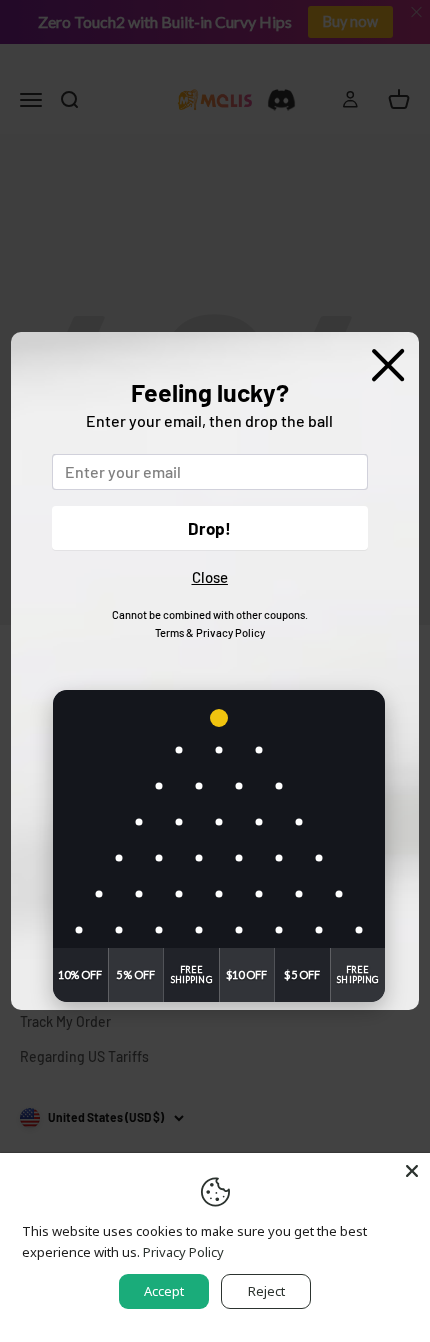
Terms (169, 632)
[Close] (412, 1171)
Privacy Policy (230, 632)
